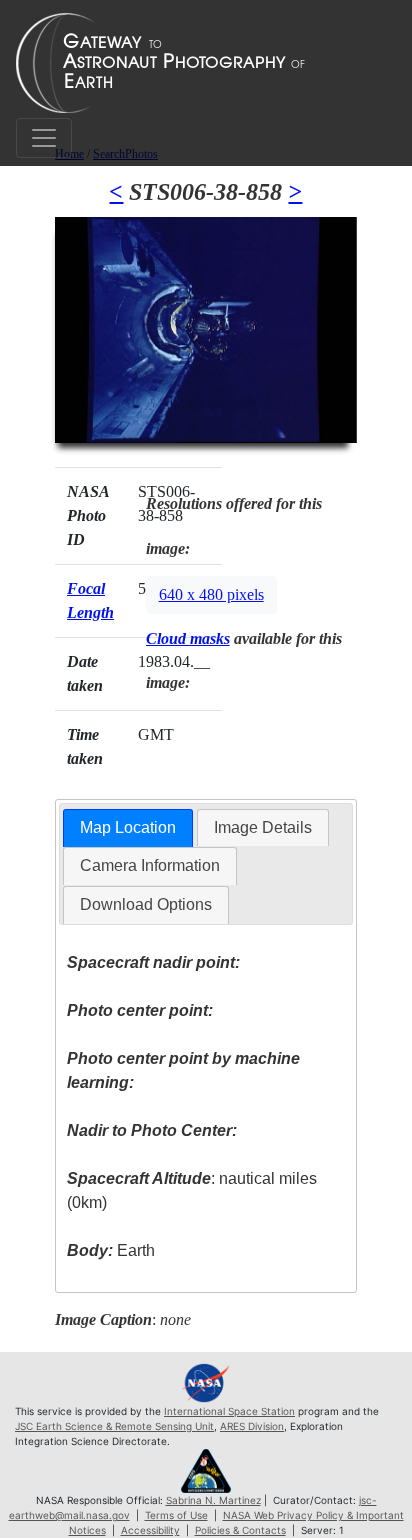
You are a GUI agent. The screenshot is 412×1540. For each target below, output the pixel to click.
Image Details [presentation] (263, 827)
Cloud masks (188, 638)
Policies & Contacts (240, 1530)
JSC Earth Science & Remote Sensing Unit (114, 1426)
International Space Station (229, 1411)
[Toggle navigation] (44, 138)
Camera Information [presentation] (150, 865)
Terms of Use (176, 1515)
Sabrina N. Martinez (213, 1500)
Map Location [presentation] (128, 827)
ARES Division (252, 1426)
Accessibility (150, 1530)
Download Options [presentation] (146, 904)
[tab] (128, 828)
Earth (111, 1250)
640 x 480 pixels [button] (211, 594)
